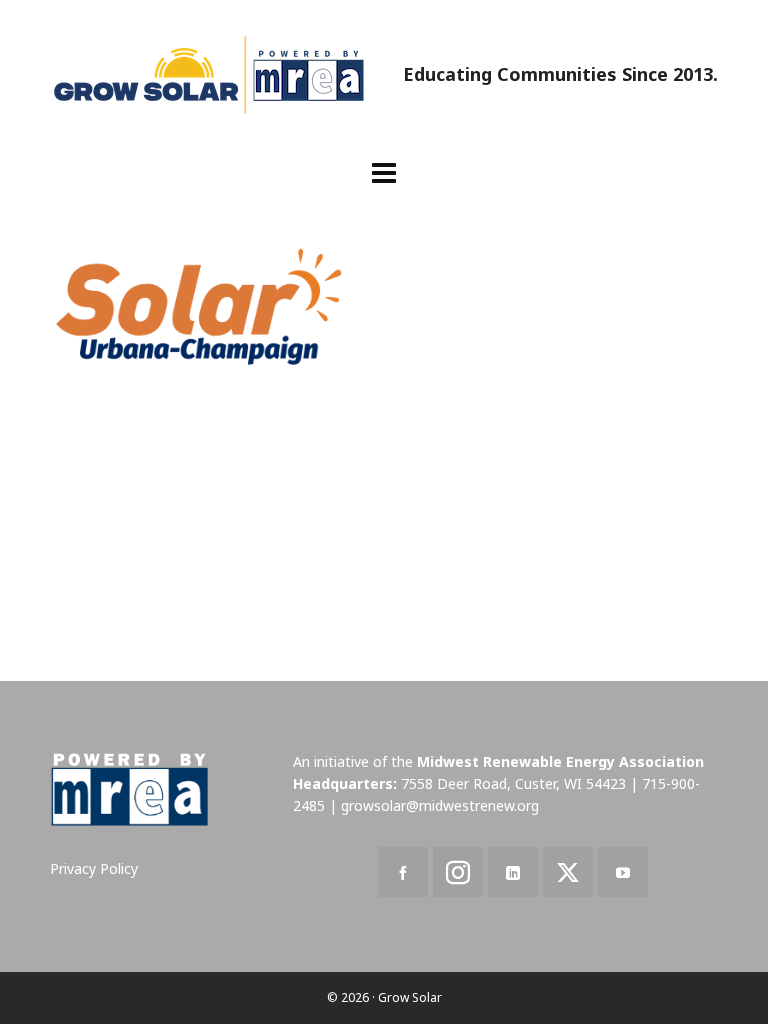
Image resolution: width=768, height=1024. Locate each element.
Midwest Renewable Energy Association (560, 761)
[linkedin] (513, 872)
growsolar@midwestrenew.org (440, 805)
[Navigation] (384, 172)
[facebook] (403, 872)
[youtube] (623, 872)
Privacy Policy (94, 868)
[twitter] (568, 872)
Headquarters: (345, 783)
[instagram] (458, 872)
